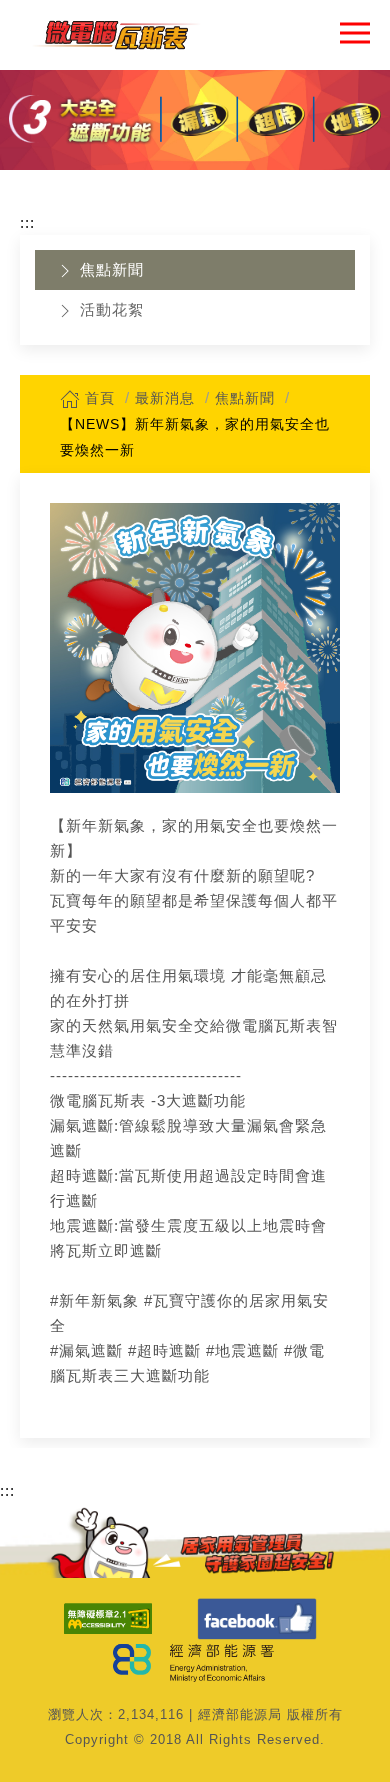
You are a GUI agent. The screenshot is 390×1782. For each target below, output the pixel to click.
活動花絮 (109, 309)
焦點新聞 (109, 269)
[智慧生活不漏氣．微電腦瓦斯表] (116, 35)
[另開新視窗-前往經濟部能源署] (195, 1661)
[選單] (355, 32)
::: (27, 222)
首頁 (97, 398)
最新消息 (165, 398)
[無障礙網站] (108, 1618)
